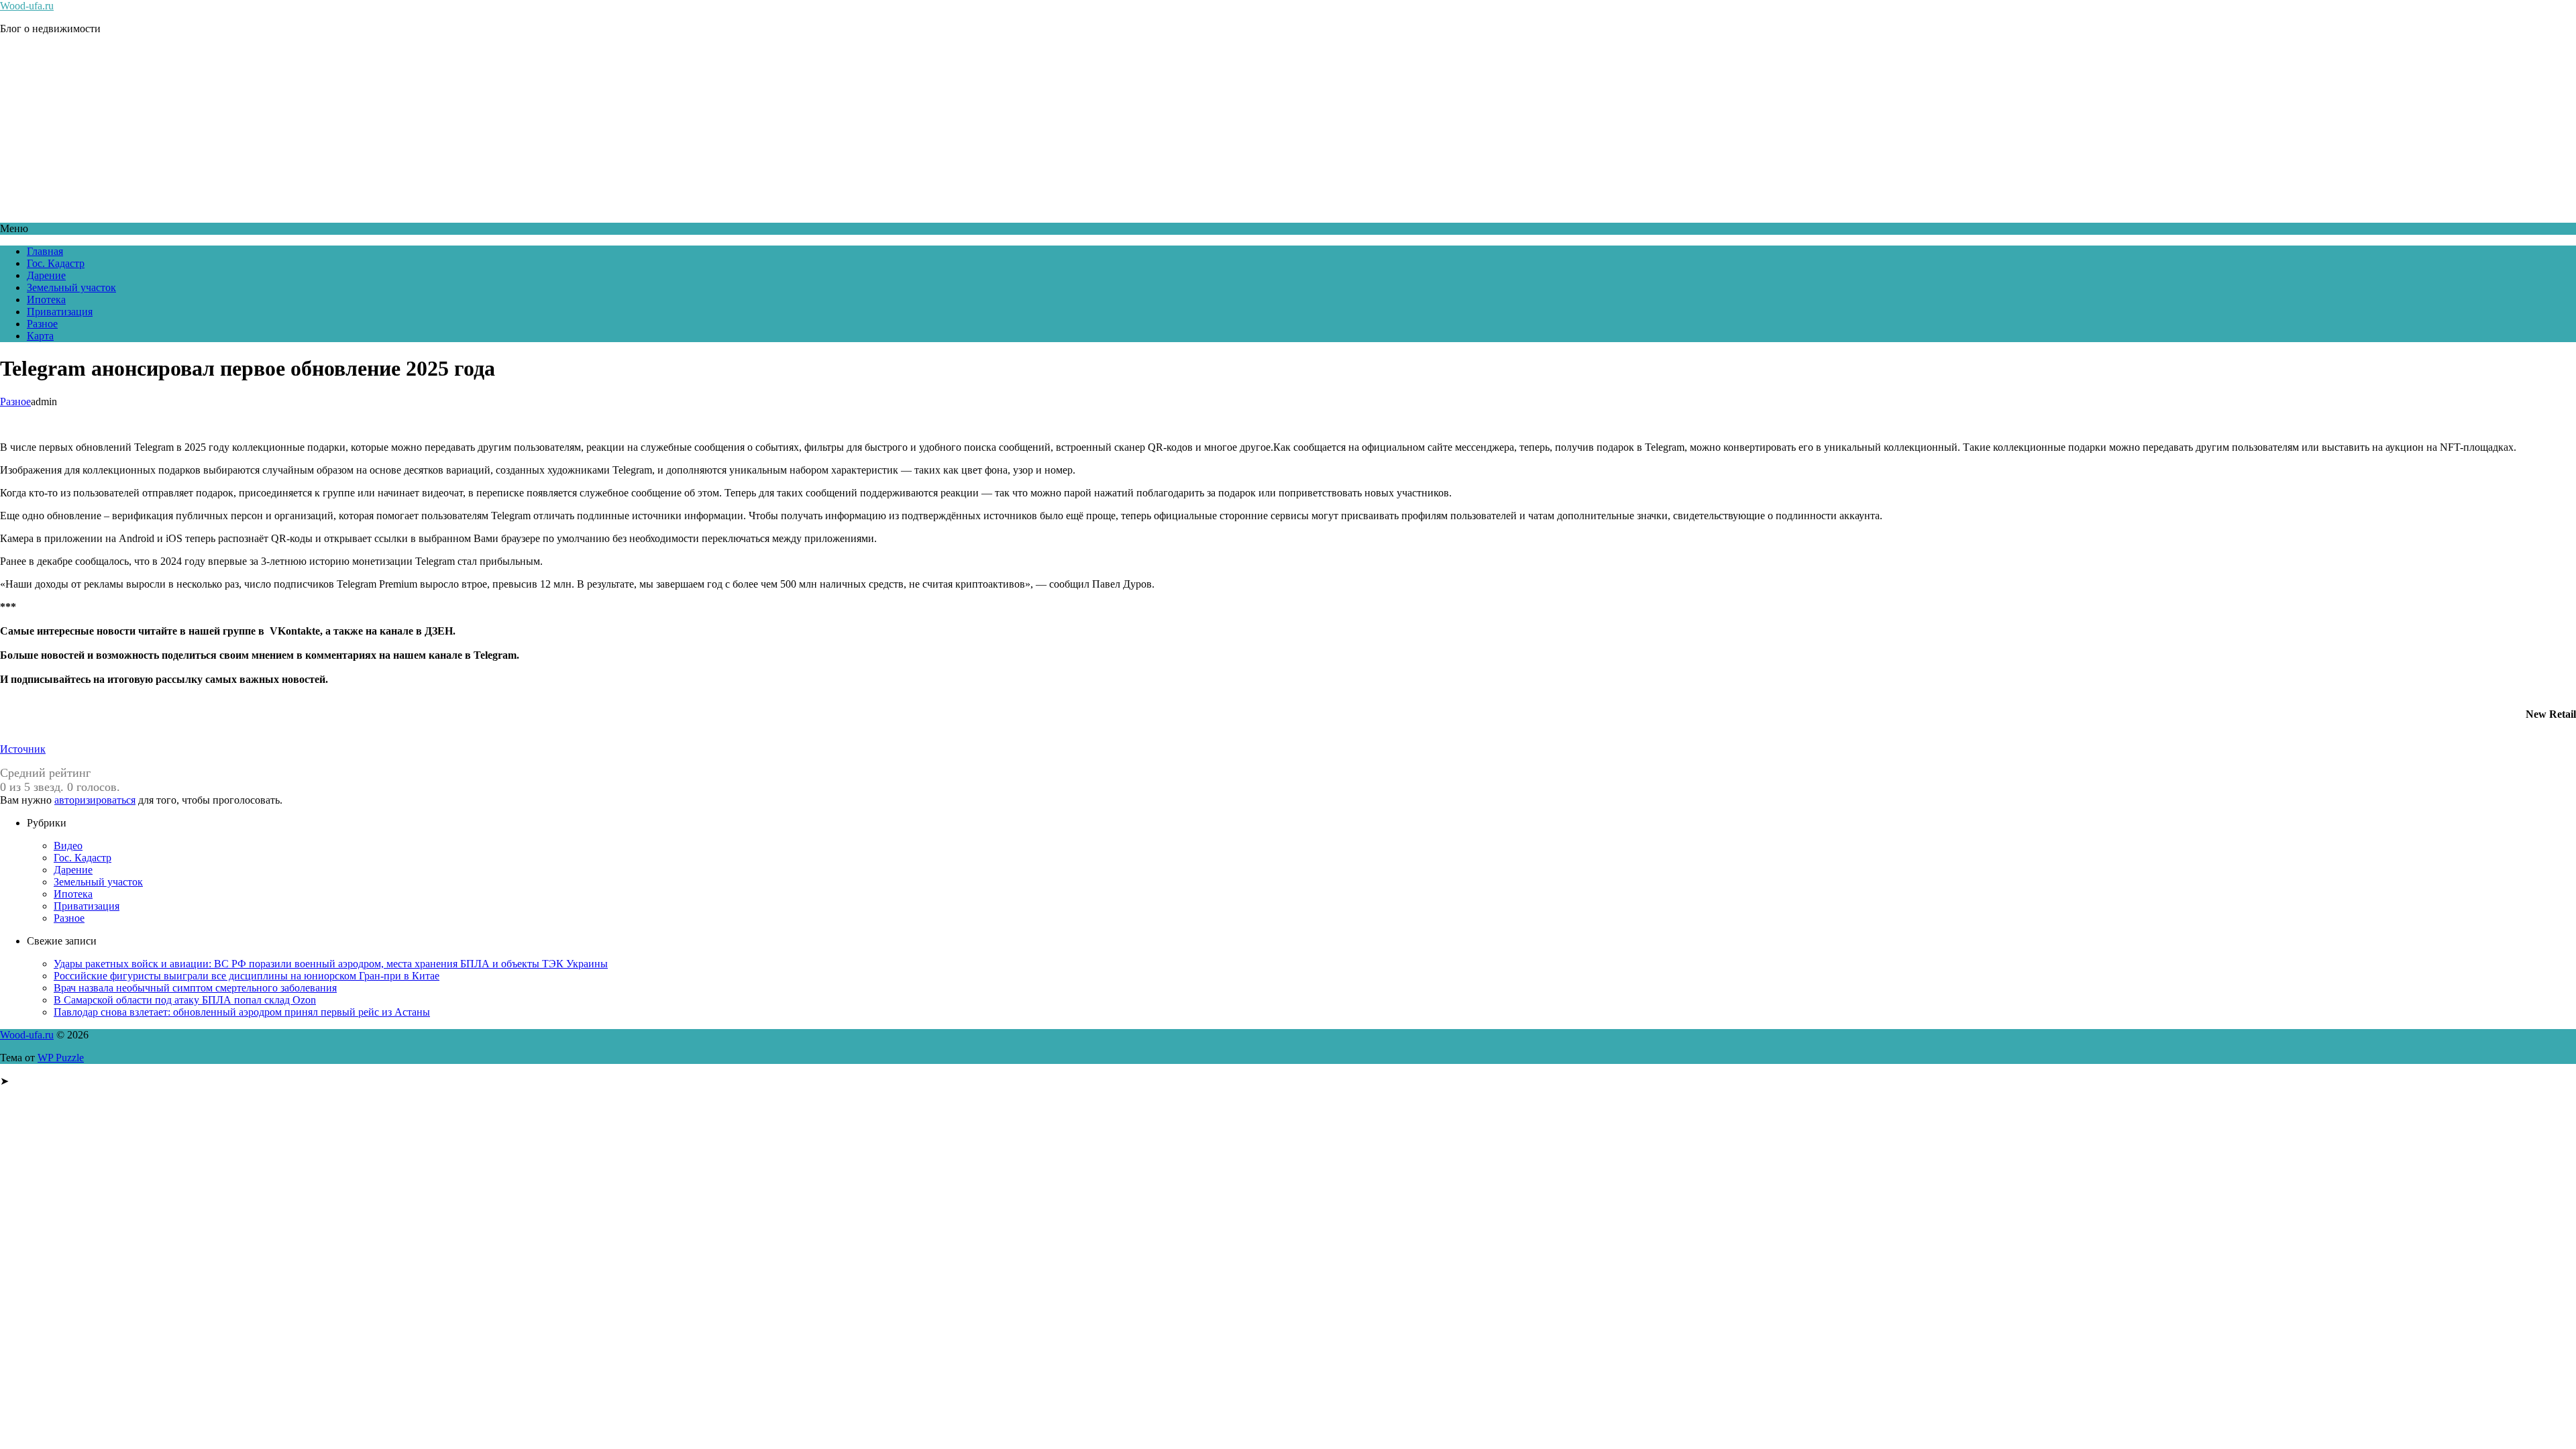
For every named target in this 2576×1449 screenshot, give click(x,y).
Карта (40, 336)
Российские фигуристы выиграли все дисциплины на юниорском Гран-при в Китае (247, 976)
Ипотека (46, 300)
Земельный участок (71, 287)
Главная (45, 251)
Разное (42, 324)
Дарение (46, 275)
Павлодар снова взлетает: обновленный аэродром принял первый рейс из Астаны (242, 1012)
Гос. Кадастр (56, 263)
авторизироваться (95, 800)
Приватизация (60, 312)
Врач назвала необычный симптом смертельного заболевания (195, 988)
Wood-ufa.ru (27, 6)
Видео (68, 846)
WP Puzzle (61, 1058)
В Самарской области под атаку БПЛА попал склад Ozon (185, 1000)
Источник (23, 749)
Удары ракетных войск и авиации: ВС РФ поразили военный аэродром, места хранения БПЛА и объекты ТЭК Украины (331, 964)
